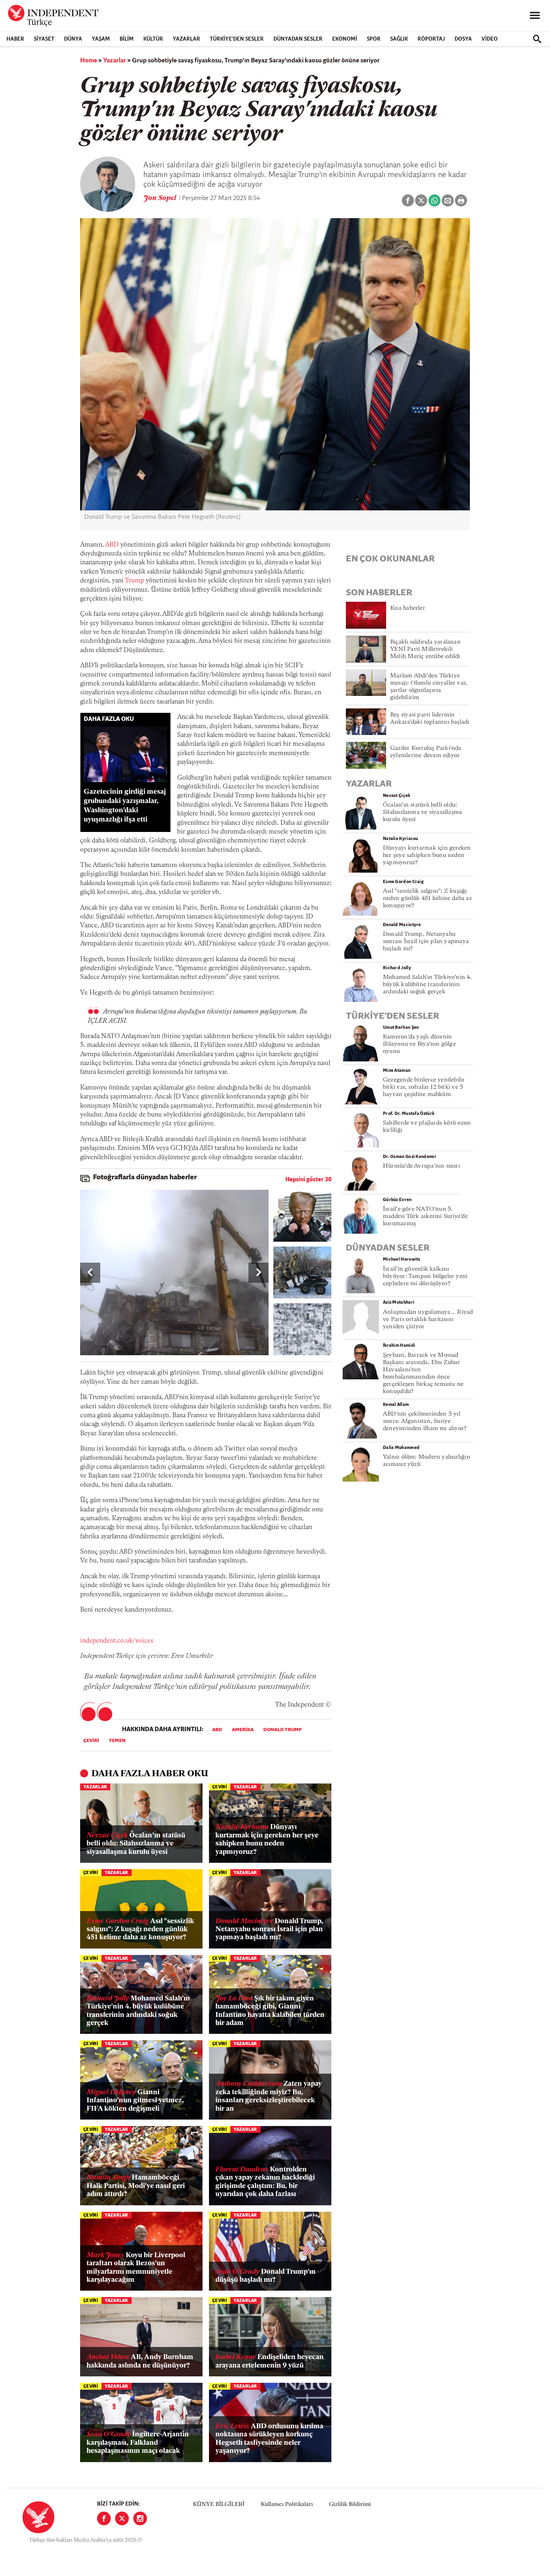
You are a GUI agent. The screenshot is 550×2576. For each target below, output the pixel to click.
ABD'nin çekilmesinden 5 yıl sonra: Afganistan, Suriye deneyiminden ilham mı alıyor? (425, 1421)
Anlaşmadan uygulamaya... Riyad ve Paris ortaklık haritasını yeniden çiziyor (428, 1320)
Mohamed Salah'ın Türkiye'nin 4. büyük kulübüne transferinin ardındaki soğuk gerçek (138, 2011)
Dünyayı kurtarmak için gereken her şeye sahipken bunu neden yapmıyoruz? (267, 1839)
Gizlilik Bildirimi (350, 2505)
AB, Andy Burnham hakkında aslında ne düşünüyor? (140, 2361)
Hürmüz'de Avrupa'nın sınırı (421, 1166)
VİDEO (490, 39)
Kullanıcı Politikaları (287, 2505)
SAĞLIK (399, 39)
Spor (374, 39)
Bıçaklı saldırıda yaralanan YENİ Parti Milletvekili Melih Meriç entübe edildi (425, 649)
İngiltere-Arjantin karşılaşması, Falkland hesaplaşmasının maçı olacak (138, 2443)
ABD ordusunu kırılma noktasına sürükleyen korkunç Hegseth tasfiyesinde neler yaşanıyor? (269, 2439)
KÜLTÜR (153, 39)
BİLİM (127, 39)
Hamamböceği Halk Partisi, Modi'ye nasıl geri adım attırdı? (136, 2186)
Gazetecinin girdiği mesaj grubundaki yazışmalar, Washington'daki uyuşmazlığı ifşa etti (125, 806)
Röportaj (431, 39)
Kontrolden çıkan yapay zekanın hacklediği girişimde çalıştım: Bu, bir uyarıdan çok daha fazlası (265, 2182)
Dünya (73, 39)
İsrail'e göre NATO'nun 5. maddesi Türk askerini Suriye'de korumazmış (425, 1217)
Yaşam (101, 39)
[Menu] (535, 16)
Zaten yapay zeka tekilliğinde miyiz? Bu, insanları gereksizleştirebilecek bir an (269, 2096)
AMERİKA (243, 1730)
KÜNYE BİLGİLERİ (219, 2505)
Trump (134, 581)
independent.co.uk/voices (117, 1641)
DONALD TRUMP (282, 1730)
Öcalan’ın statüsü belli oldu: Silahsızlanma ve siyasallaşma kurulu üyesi (136, 1844)
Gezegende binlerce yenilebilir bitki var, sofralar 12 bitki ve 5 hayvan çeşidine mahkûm (424, 1087)
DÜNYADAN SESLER (298, 39)
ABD (112, 545)
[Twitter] (122, 2518)
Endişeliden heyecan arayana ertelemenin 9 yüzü (270, 2361)
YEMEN (117, 1741)
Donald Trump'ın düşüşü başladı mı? (266, 2276)
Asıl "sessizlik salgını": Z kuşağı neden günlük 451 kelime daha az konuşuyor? (140, 1930)
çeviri (91, 1741)
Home (89, 61)
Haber (15, 39)
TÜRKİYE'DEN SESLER (237, 39)
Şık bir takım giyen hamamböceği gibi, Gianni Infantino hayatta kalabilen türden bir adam (270, 2011)
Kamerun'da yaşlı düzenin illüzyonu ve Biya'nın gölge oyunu (419, 1044)
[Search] (537, 39)
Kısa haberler (408, 608)
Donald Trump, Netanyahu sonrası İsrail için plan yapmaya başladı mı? (269, 1930)
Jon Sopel (160, 198)
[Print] (461, 200)
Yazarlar (186, 39)
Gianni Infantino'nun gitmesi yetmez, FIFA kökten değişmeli (135, 2101)
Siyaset (44, 39)
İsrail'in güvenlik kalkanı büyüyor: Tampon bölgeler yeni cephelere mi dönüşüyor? (425, 1277)
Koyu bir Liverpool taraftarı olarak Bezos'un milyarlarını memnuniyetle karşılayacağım (136, 2268)
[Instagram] (140, 2518)
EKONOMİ (345, 39)
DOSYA (463, 39)
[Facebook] (104, 2518)
